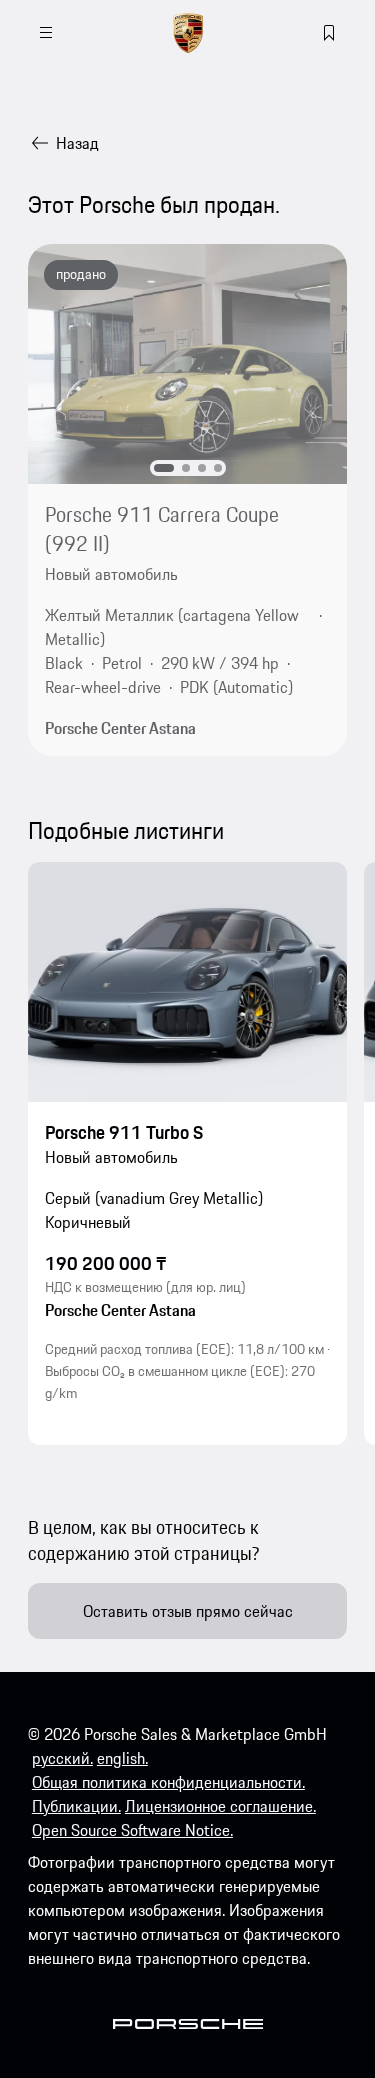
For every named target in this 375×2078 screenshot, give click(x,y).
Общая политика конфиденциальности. (168, 1782)
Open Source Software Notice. (132, 1830)
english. (122, 1758)
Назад (77, 143)
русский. (62, 1758)
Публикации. (76, 1806)
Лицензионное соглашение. (220, 1806)
